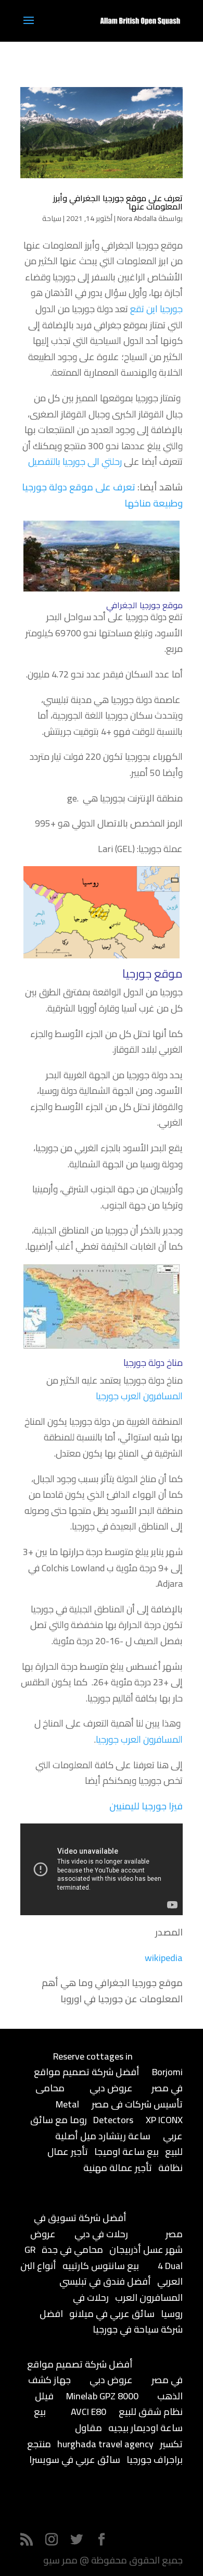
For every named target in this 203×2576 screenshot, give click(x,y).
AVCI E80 (88, 2412)
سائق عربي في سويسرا (75, 2460)
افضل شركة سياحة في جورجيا (111, 2322)
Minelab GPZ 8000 (102, 2396)
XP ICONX (164, 2120)
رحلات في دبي (101, 2234)
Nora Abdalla (137, 218)
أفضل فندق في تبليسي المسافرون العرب (121, 2289)
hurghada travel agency (105, 2444)
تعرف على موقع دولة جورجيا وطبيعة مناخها (102, 495)
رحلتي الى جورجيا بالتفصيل (75, 461)
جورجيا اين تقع (156, 309)
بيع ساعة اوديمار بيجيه (108, 2420)
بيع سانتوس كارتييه (101, 2266)
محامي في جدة (72, 2250)
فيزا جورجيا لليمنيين (146, 1806)
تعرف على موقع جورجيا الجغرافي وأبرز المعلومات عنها (118, 202)
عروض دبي (111, 2088)
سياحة (52, 218)
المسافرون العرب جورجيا (139, 1396)
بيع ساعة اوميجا (126, 2152)
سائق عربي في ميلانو (112, 2314)
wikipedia (164, 1958)
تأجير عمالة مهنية (118, 2168)
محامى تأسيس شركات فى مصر (109, 2096)
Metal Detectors (94, 2112)
